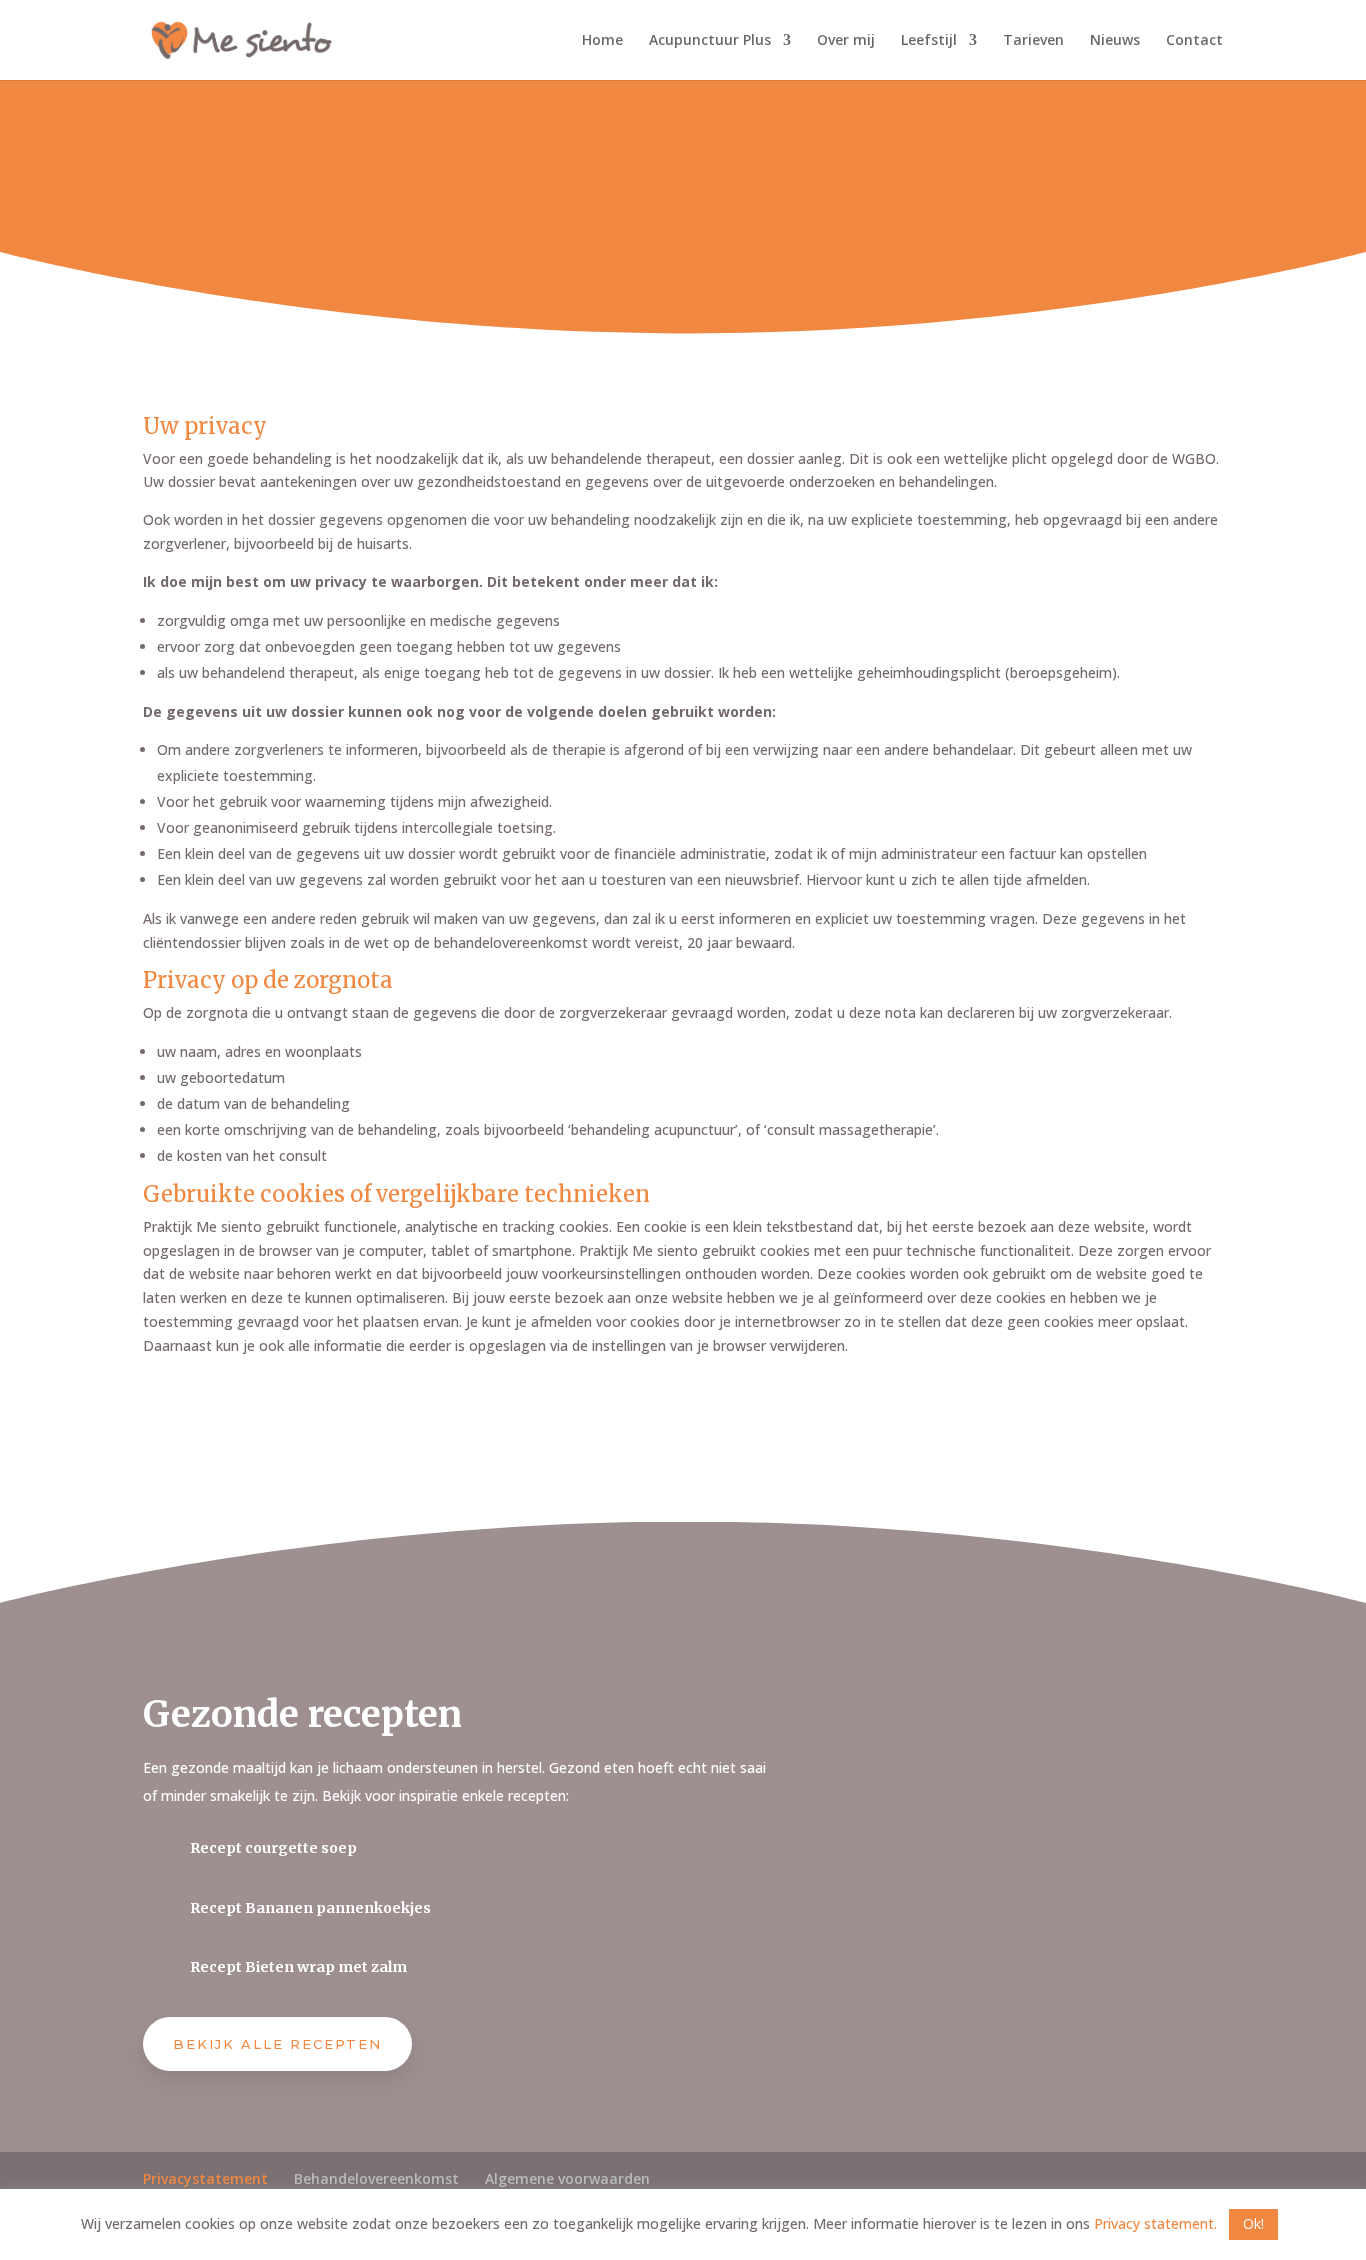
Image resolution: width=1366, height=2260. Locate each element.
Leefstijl (929, 41)
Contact (1194, 41)
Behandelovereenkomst (376, 2178)
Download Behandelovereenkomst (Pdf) (375, 1414)
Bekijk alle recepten (277, 2044)
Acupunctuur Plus (710, 41)
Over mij (846, 41)
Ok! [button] (1253, 2223)
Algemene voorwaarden (567, 2178)
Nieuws (1115, 41)
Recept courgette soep (273, 1848)
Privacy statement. (1157, 2223)
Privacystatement (205, 2178)
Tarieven (1033, 41)
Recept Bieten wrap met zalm (298, 1967)
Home (602, 41)
